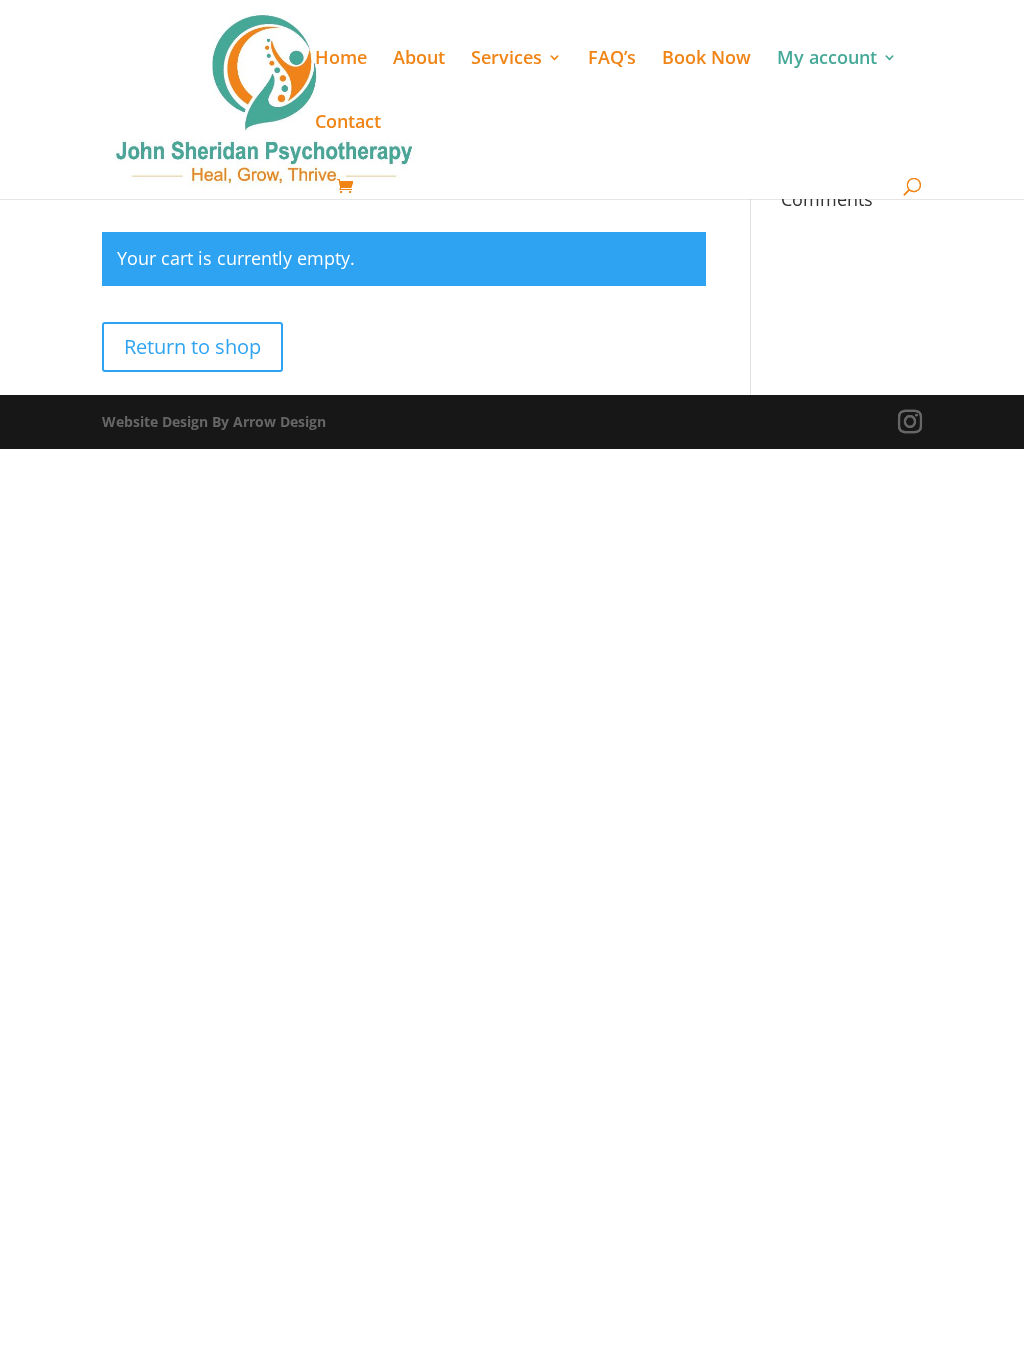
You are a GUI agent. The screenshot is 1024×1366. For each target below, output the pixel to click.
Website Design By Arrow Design (214, 421)
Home (341, 59)
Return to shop (192, 346)
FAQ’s (612, 59)
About (419, 59)
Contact (348, 123)
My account (827, 59)
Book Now (706, 59)
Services (506, 59)
